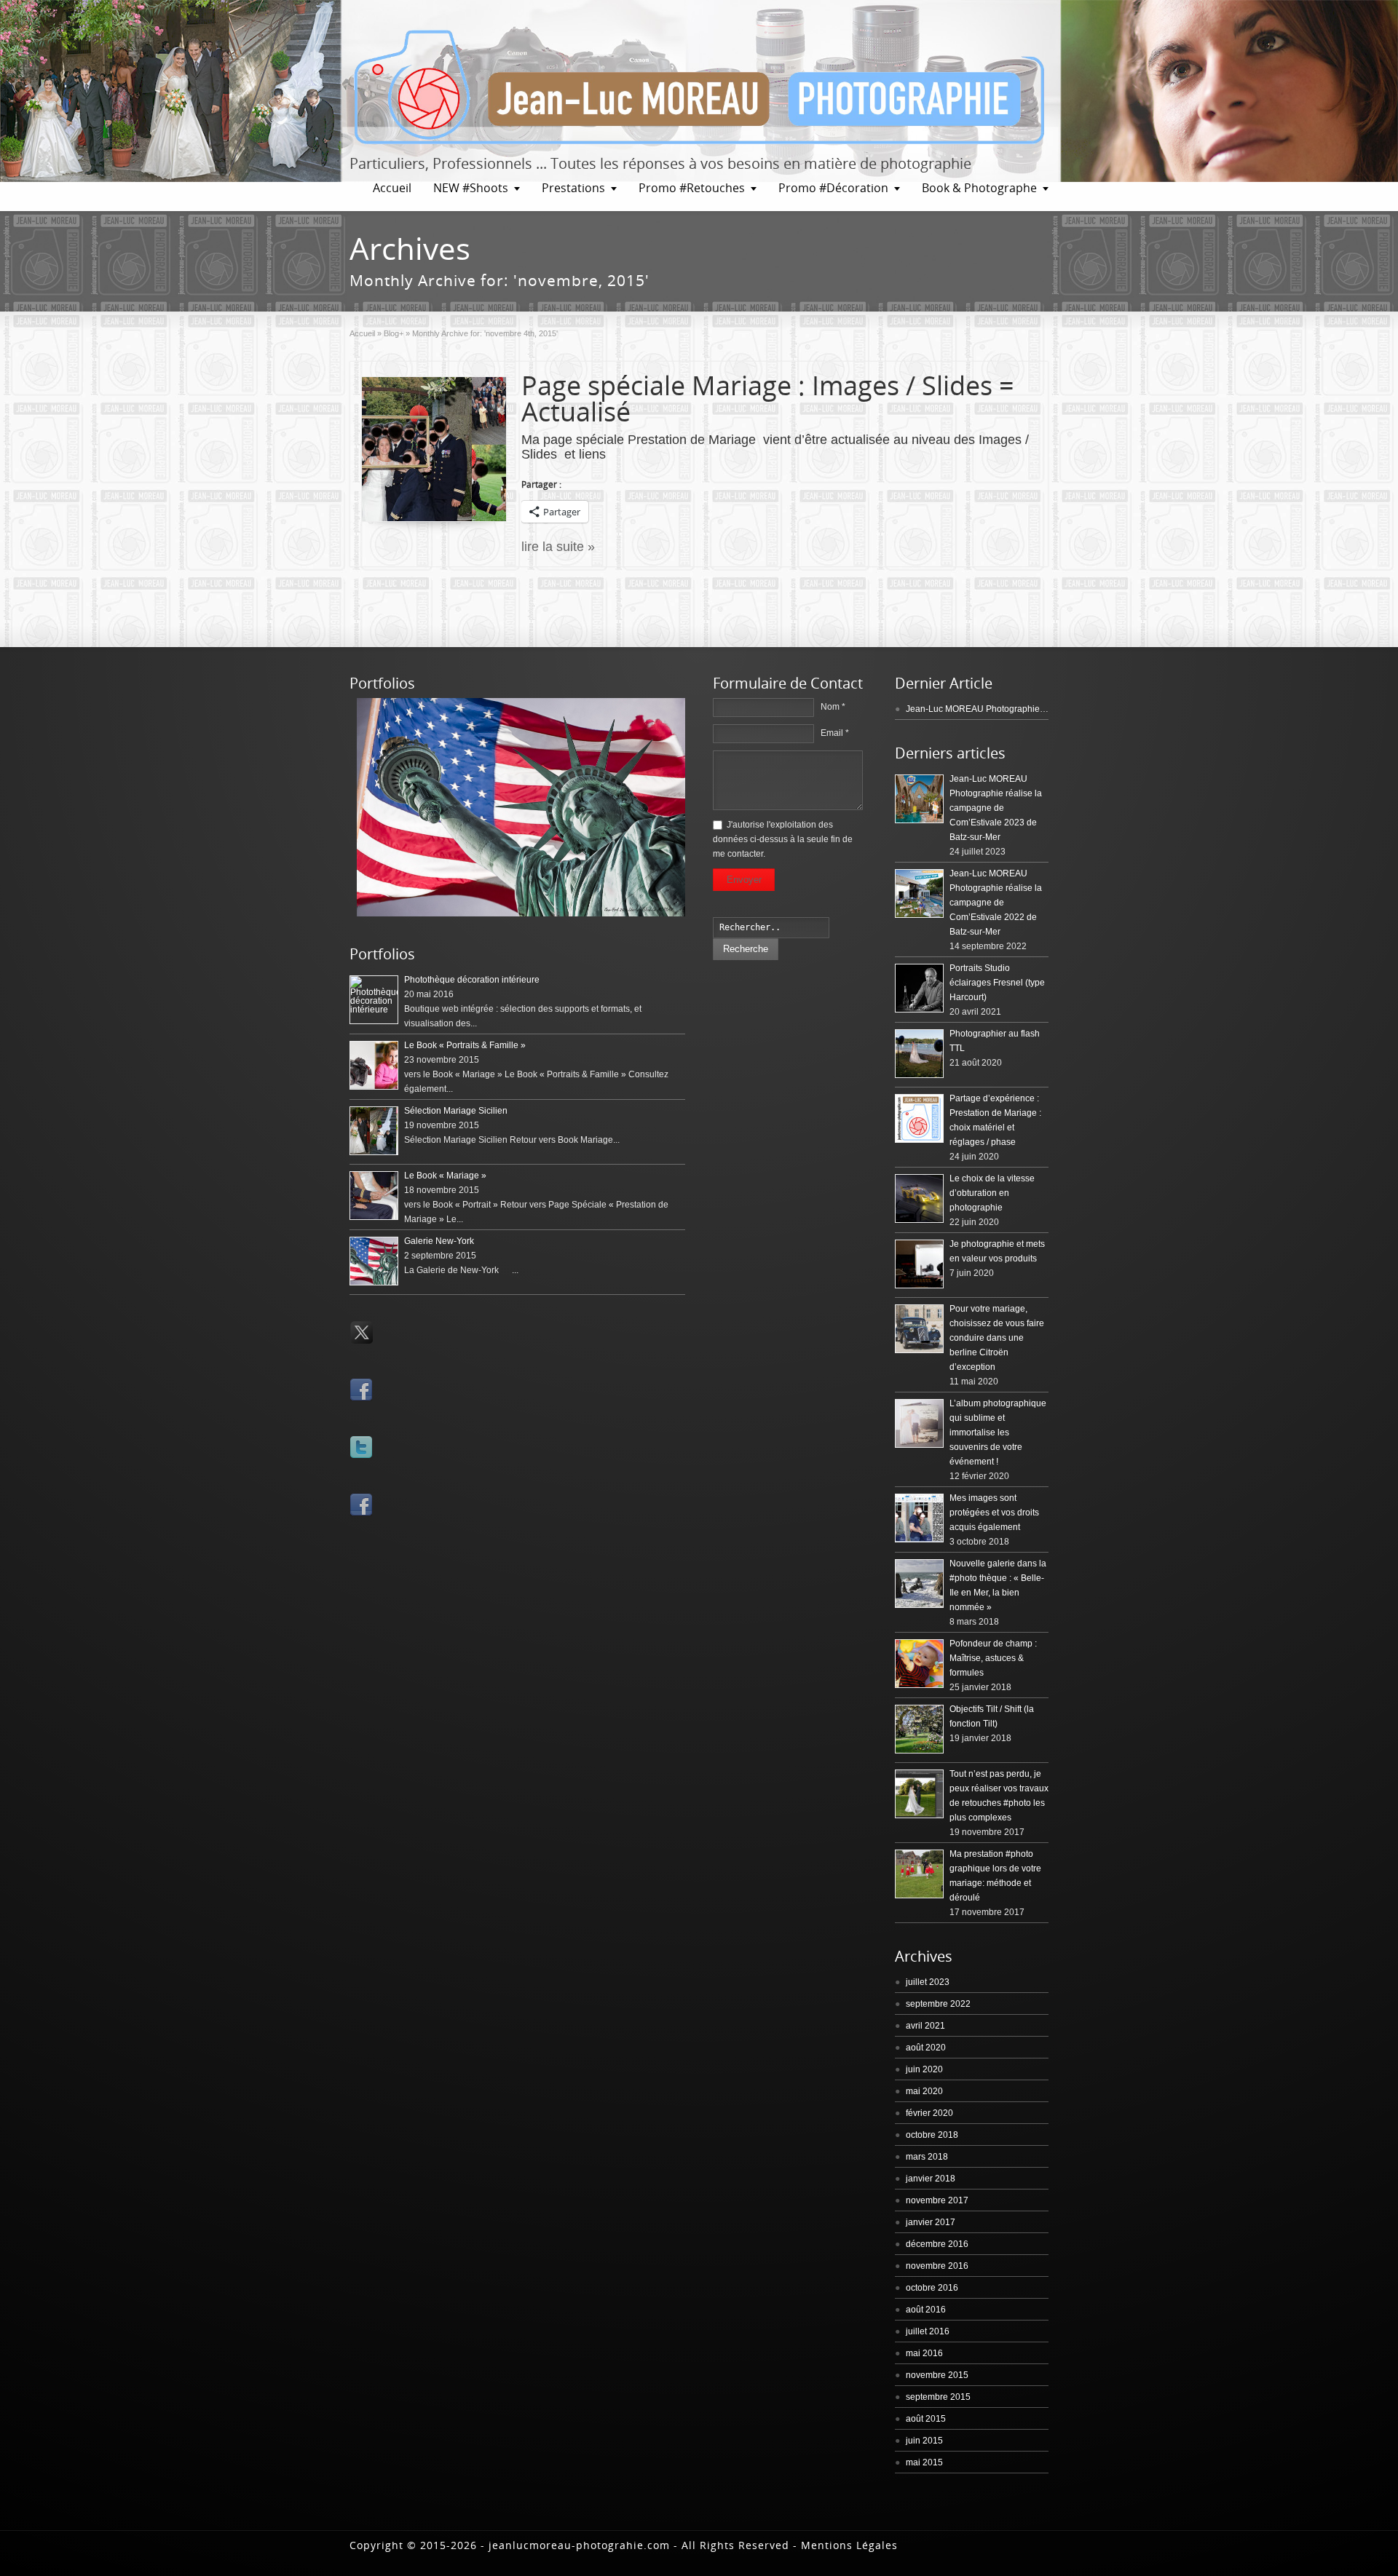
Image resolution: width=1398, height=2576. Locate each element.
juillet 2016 (928, 2331)
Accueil (392, 188)
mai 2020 (924, 2091)
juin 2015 (924, 2441)
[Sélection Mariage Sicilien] (374, 1131)
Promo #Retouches (692, 188)
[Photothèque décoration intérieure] (374, 1000)
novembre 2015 (937, 2375)
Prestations (573, 188)
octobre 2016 (932, 2288)
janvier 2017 (931, 2222)
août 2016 (926, 2310)
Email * (835, 733)
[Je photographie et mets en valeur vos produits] (919, 1264)
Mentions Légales (849, 2545)
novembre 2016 (937, 2266)
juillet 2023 (928, 1982)
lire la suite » (558, 547)
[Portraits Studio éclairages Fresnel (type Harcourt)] (919, 988)
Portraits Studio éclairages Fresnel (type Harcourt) (997, 983)
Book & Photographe (979, 188)
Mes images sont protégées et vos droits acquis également (994, 1513)
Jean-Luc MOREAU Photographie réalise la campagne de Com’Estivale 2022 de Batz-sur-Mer (996, 903)
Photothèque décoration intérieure (472, 980)
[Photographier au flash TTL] (919, 1054)
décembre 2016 (937, 2244)
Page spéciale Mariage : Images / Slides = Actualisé (768, 399)
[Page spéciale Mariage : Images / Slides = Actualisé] (434, 449)
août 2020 (926, 2048)
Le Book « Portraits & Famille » (465, 1045)
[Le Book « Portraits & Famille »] (374, 1065)
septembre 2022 (938, 2004)
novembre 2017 (937, 2200)
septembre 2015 (938, 2397)
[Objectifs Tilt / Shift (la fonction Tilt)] (919, 1729)
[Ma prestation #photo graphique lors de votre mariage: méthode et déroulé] (919, 1874)
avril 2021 (925, 2026)
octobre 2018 (932, 2135)
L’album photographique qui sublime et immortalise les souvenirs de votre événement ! (998, 1432)
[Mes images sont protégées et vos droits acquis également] (919, 1518)
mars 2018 (927, 2157)
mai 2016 (924, 2353)
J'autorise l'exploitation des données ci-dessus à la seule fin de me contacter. (783, 839)
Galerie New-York (439, 1241)
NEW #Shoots (471, 188)
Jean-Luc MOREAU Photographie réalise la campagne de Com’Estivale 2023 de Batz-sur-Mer (996, 808)
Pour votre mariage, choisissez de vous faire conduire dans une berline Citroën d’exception (997, 1338)
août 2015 (926, 2419)
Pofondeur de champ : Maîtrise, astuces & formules (993, 1658)
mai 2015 (924, 2462)
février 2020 (929, 2113)
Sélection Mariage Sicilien (456, 1111)
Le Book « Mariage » (445, 1176)
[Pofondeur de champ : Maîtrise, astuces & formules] (919, 1664)
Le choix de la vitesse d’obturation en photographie (992, 1193)
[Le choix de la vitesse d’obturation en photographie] (919, 1198)
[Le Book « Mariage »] (374, 1196)
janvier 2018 (931, 2179)
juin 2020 (924, 2069)
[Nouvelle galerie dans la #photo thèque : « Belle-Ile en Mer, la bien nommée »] (919, 1584)
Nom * (833, 707)
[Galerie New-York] (521, 914)
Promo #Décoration (833, 188)
